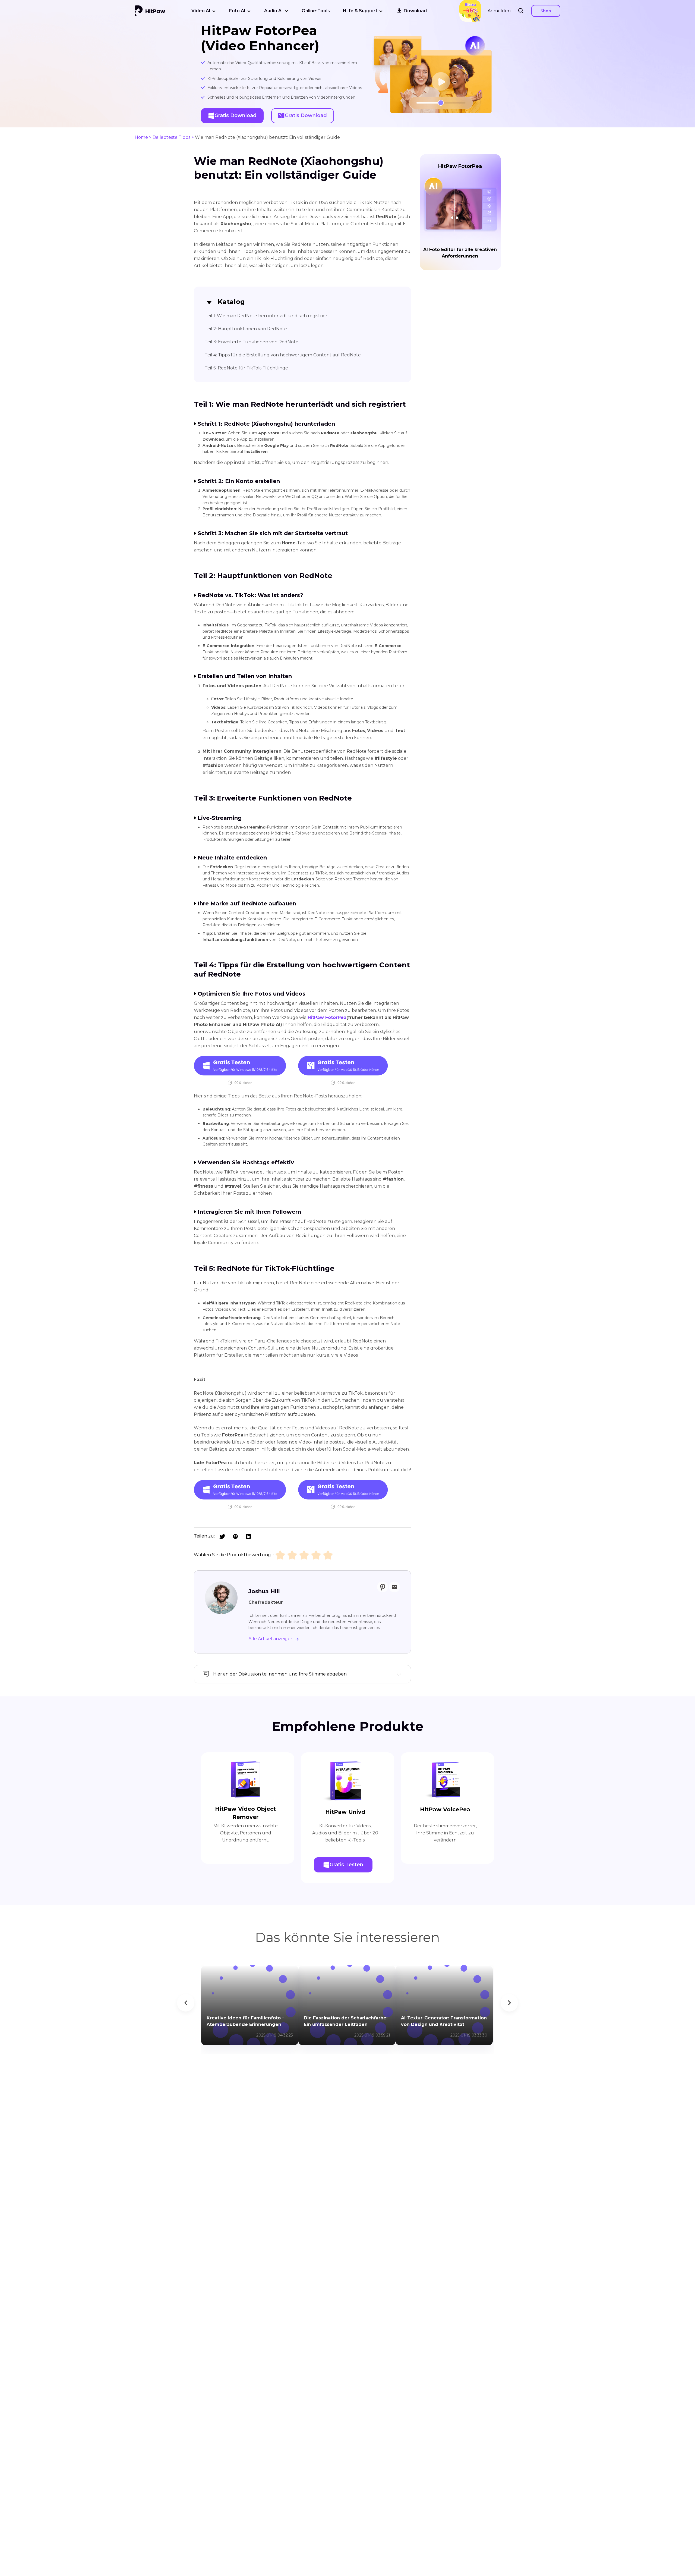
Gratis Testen (346, 1865)
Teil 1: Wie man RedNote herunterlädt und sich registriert (267, 316)
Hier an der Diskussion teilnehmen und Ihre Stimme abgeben (280, 1674)
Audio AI (274, 11)
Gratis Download (236, 115)
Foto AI (237, 11)
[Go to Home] (150, 11)
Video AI (201, 11)
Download (415, 11)
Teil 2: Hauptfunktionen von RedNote (246, 329)
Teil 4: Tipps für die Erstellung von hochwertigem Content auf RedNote (283, 355)
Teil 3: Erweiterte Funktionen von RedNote (252, 342)
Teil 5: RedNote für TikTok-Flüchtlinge (246, 368)
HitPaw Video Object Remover (245, 1813)
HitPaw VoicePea (445, 1809)
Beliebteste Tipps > (173, 137)
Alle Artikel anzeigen (271, 1639)
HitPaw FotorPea (327, 1017)
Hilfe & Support (360, 11)
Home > (143, 137)
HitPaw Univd (345, 1812)
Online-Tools (316, 11)
